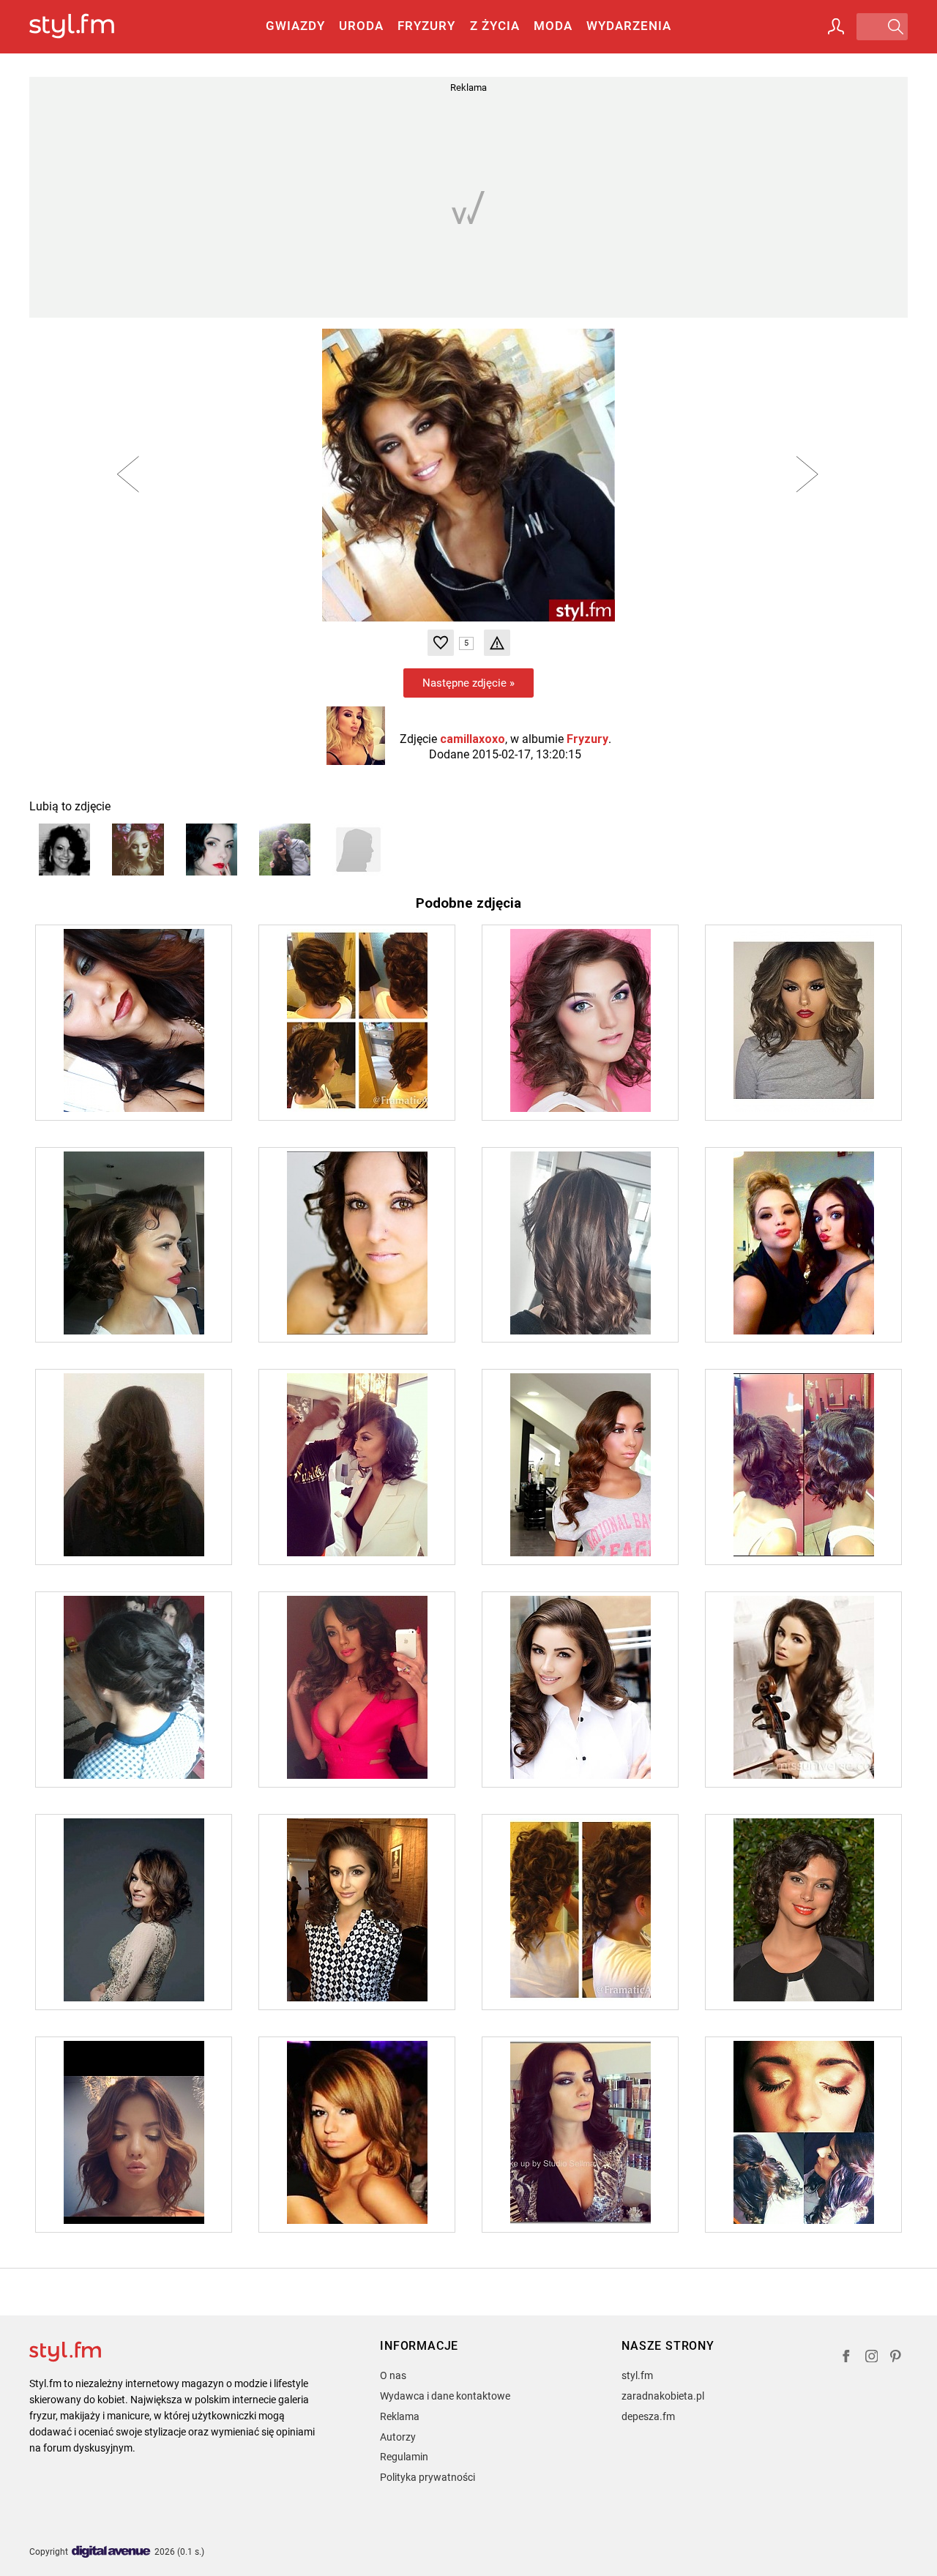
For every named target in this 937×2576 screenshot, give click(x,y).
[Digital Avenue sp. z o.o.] (111, 2552)
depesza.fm (648, 2416)
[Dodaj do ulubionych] (441, 643)
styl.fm (637, 2375)
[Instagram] (872, 2358)
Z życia (495, 26)
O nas (393, 2375)
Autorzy (398, 2437)
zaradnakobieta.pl (663, 2396)
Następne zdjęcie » (468, 683)
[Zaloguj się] (836, 26)
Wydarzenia (629, 26)
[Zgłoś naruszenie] (497, 643)
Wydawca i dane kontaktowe (445, 2396)
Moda (553, 26)
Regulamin (404, 2457)
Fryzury (426, 26)
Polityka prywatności (428, 2477)
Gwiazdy (295, 26)
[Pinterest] (897, 2358)
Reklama (400, 2416)
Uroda (361, 26)
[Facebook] (846, 2358)
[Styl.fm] (87, 27)
